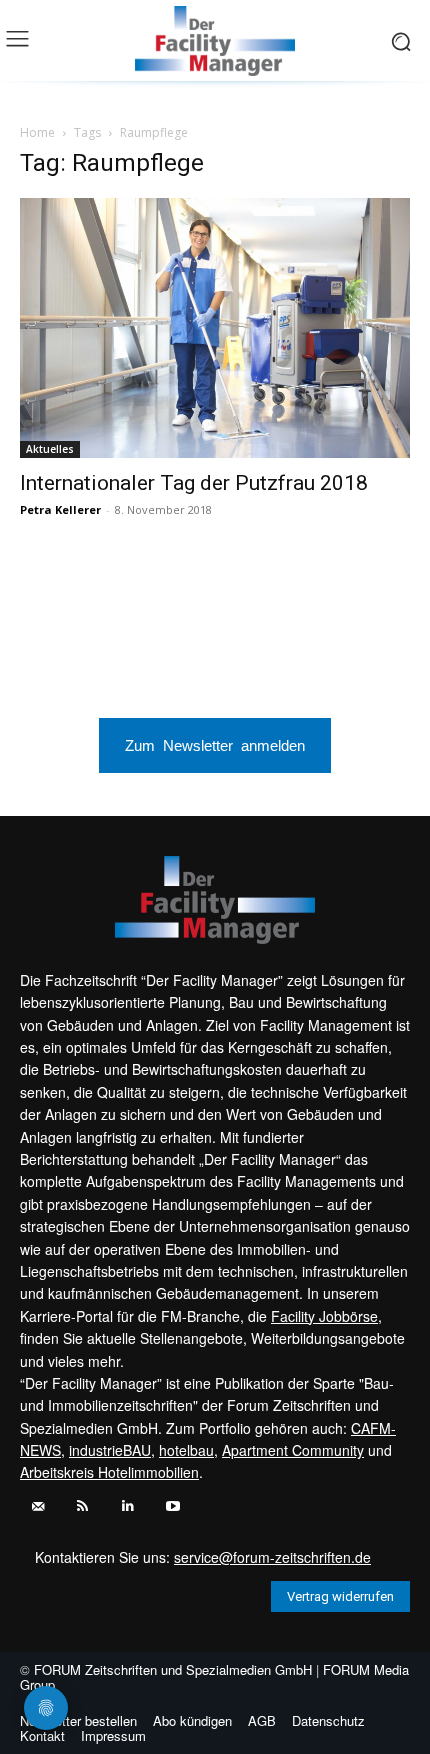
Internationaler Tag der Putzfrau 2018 (194, 483)
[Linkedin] (127, 1506)
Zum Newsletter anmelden (215, 744)
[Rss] (82, 1506)
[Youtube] (172, 1506)
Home (37, 132)
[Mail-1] (37, 1506)
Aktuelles (50, 449)
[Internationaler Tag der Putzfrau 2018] (215, 327)
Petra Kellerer (60, 509)
